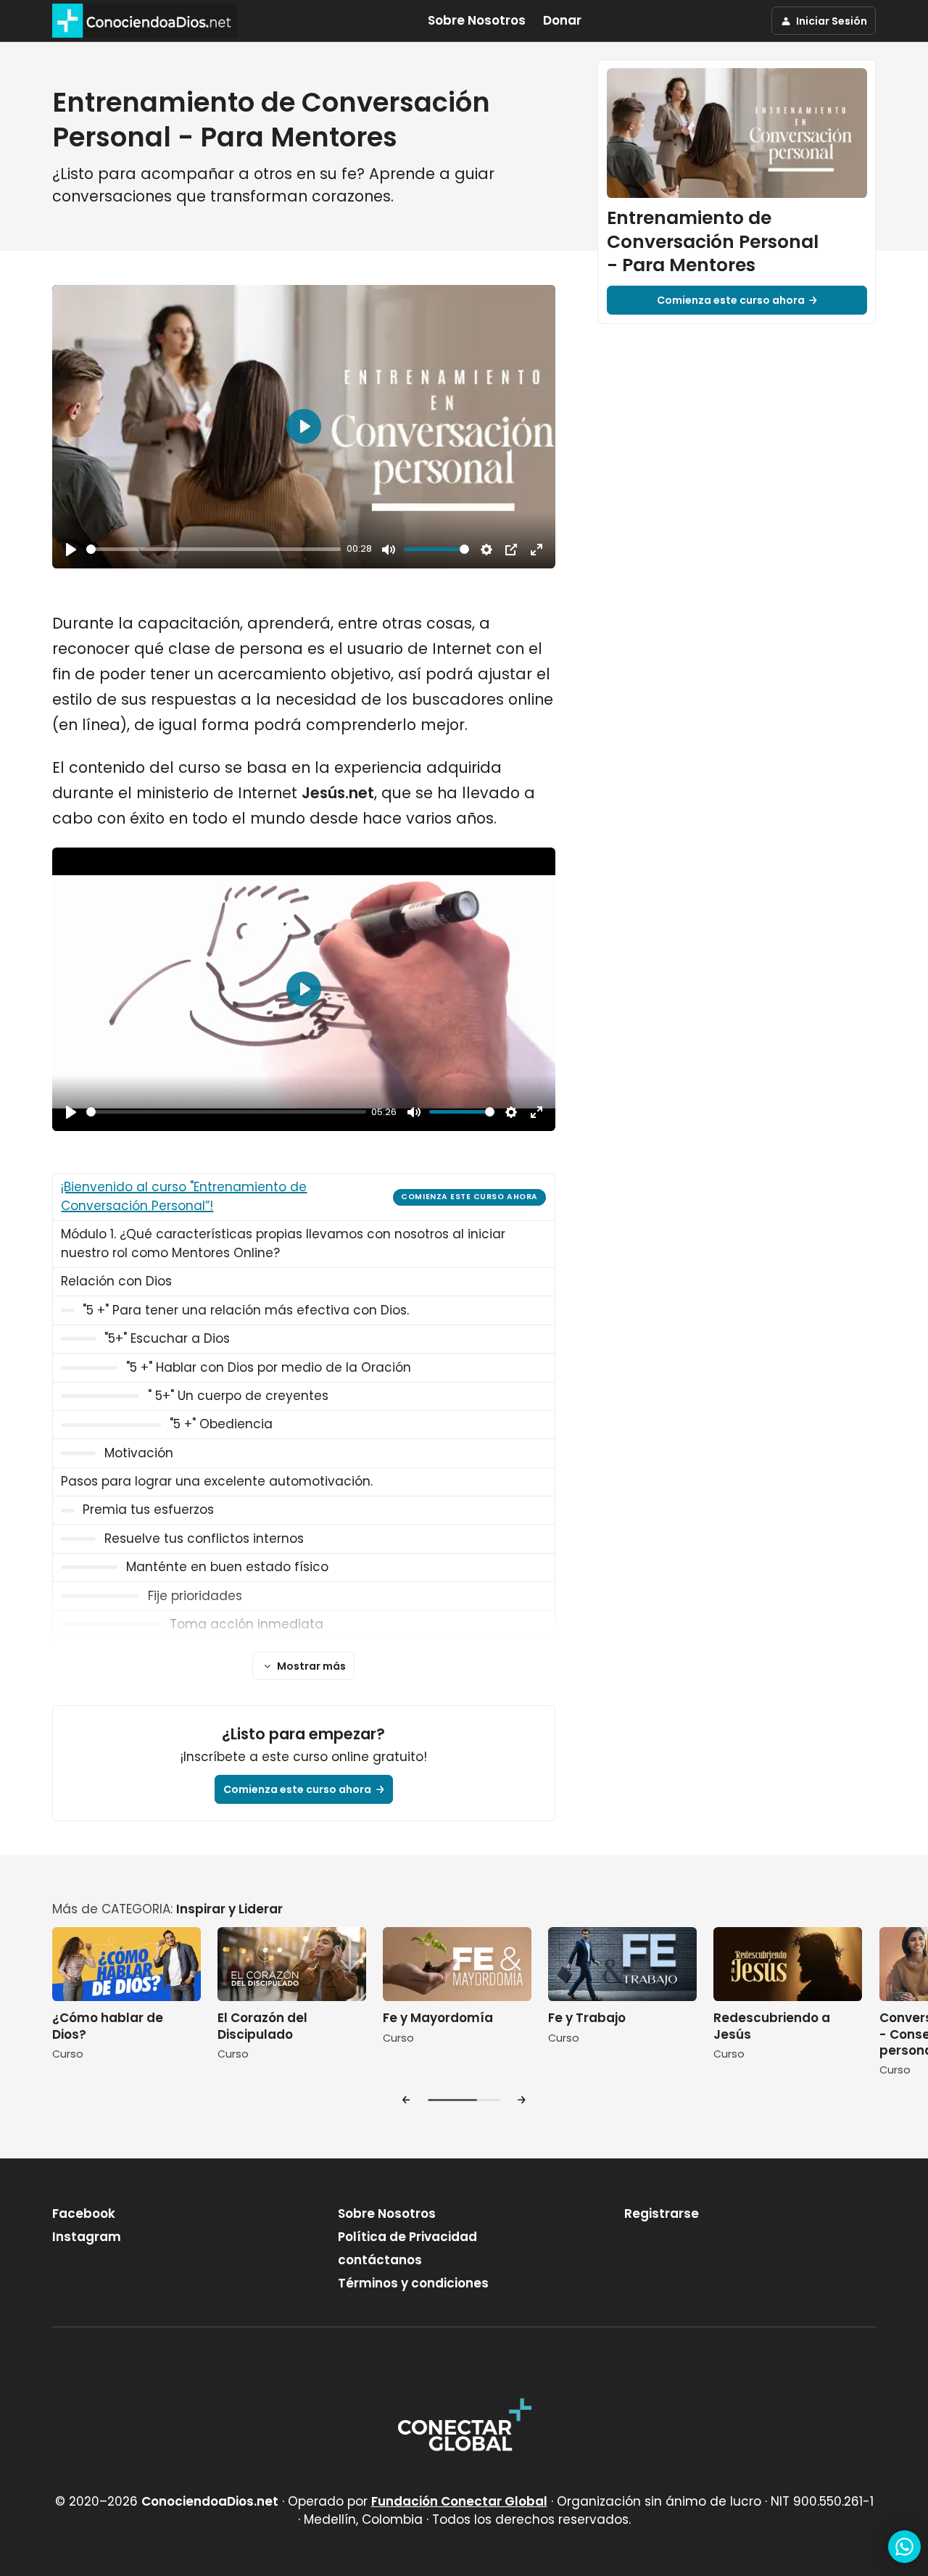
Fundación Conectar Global (459, 2501)
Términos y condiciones (413, 2283)
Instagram (87, 2237)
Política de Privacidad (407, 2237)
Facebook (84, 2213)
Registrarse (662, 2213)
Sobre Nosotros (477, 20)
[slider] (214, 549)
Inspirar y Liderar (229, 1909)
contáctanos (380, 2260)
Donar (562, 20)
